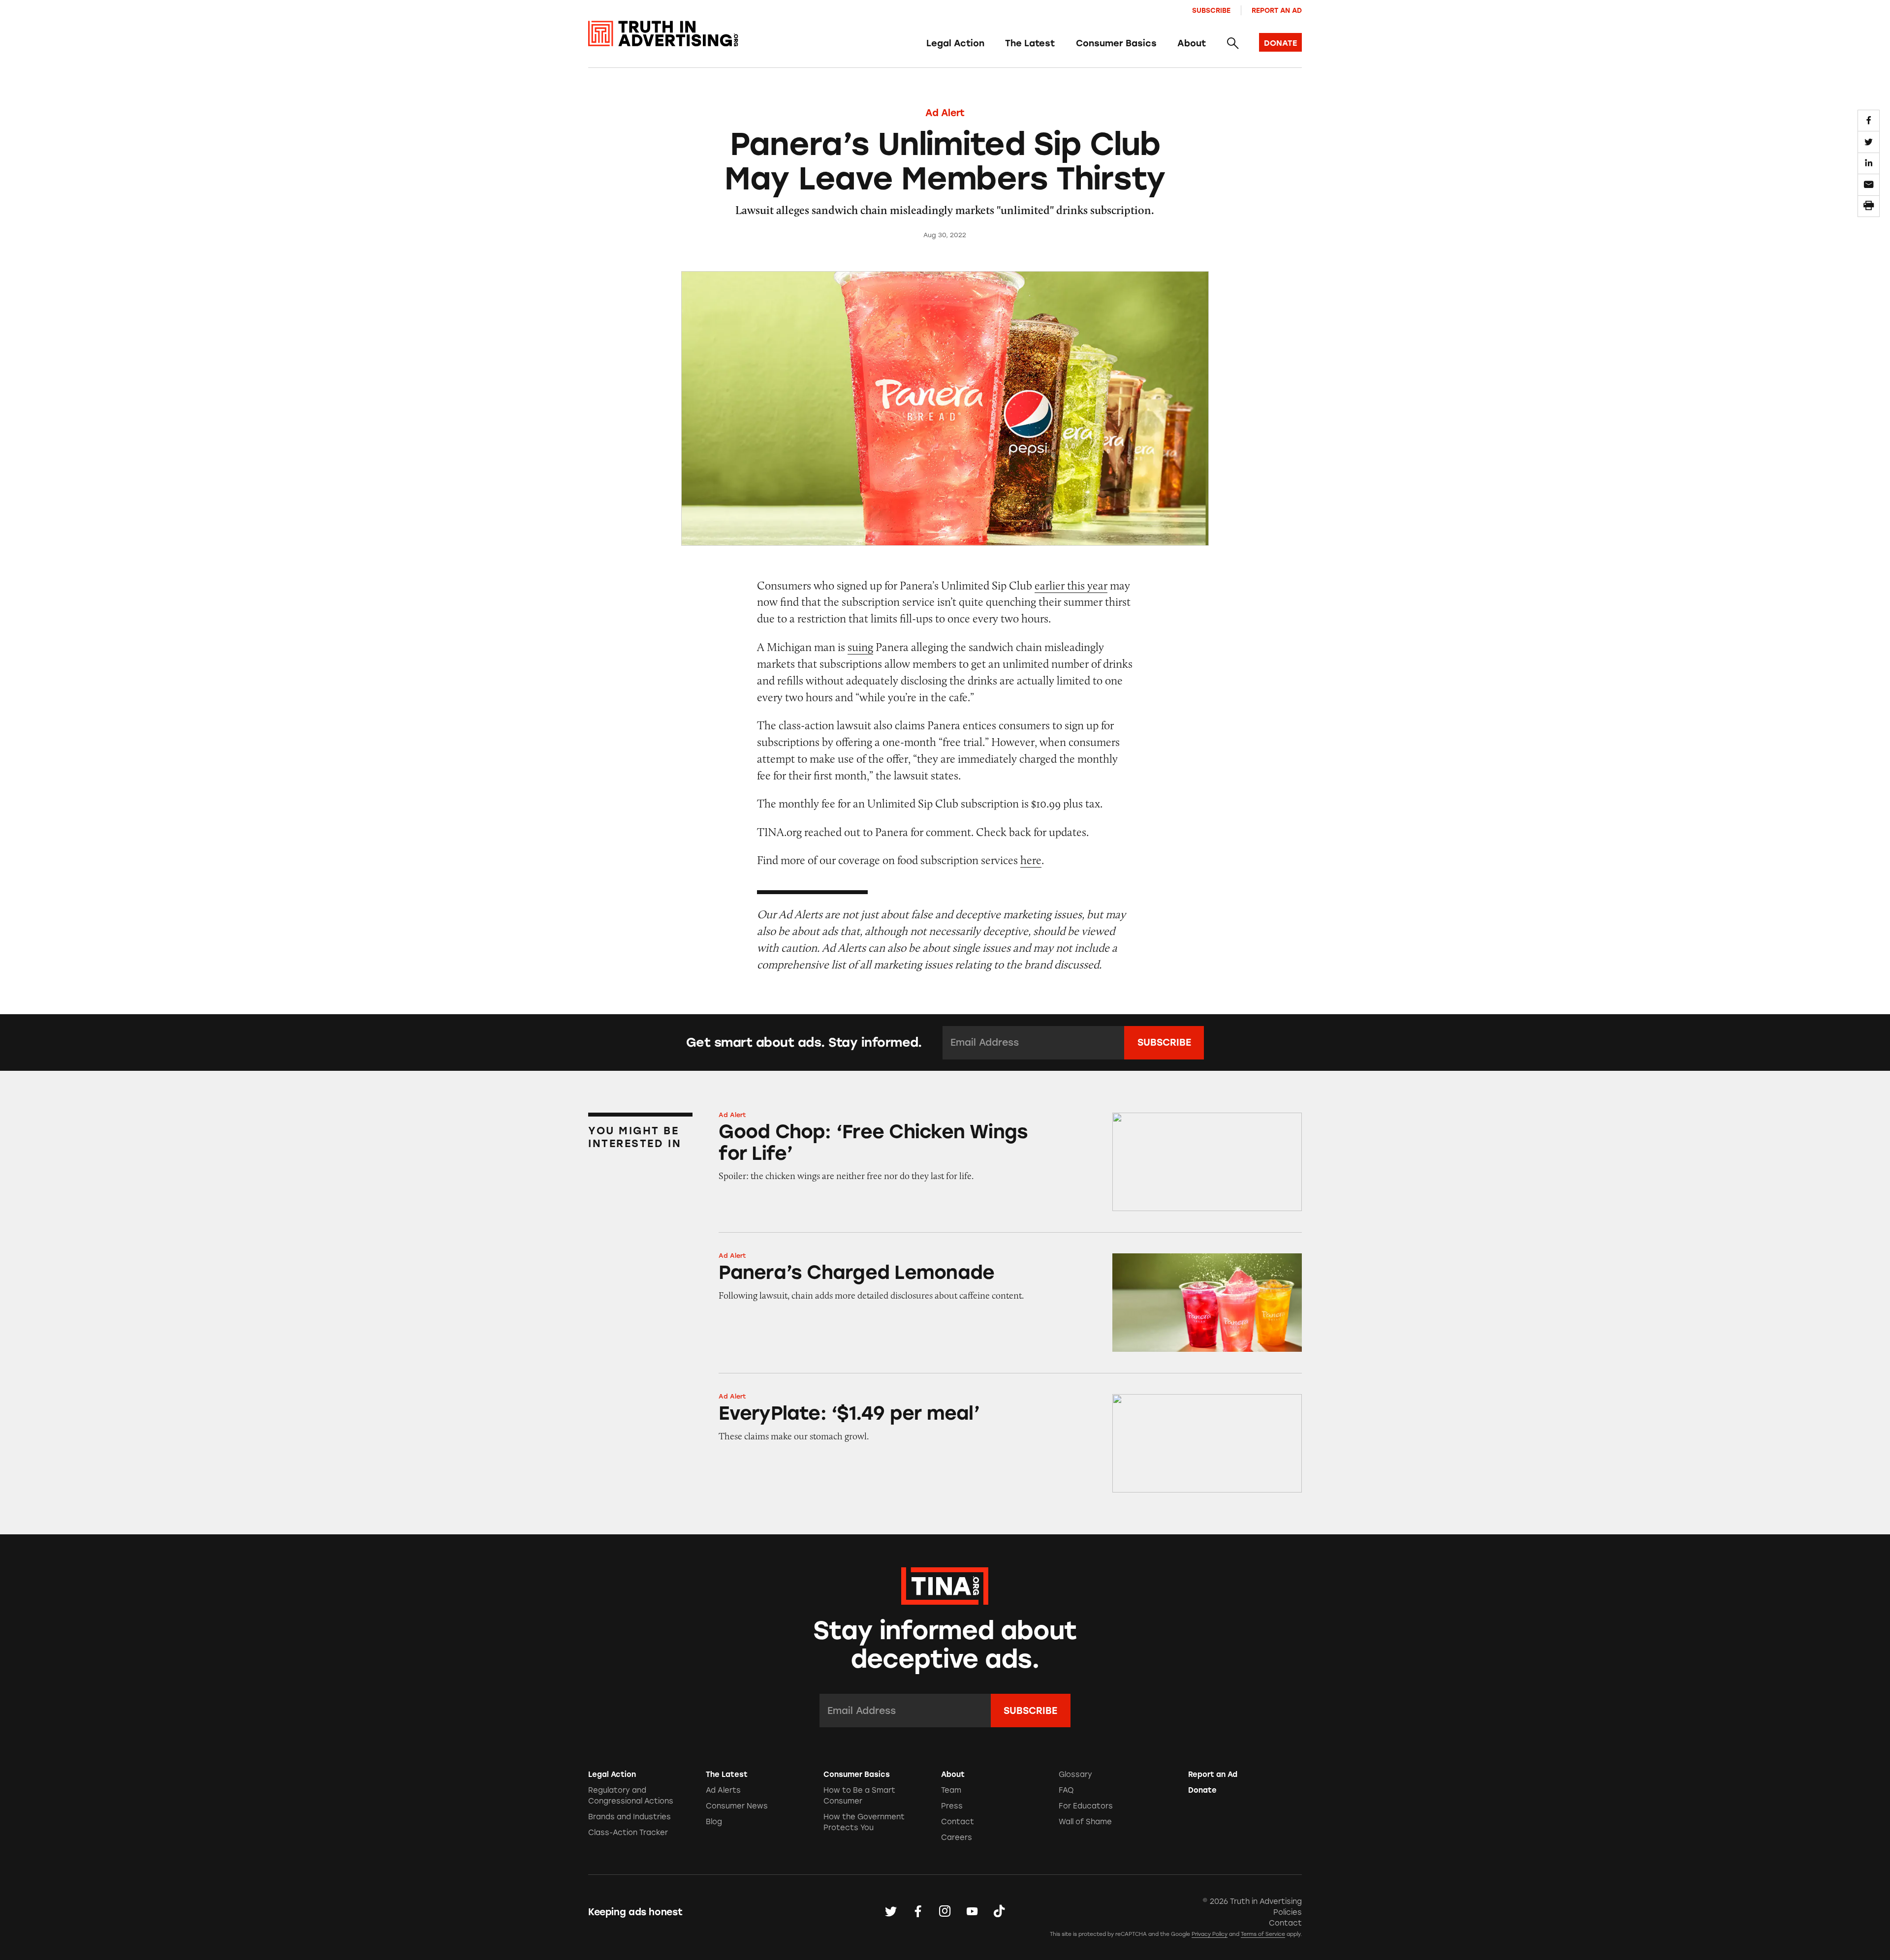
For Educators (1086, 1806)
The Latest (1030, 43)
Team (951, 1790)
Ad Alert (945, 113)
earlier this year (1071, 585)
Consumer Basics (1116, 43)
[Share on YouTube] (972, 1912)
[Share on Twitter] (1868, 142)
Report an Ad (1277, 10)
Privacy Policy (1210, 1934)
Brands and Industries (630, 1817)
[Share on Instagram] (945, 1912)
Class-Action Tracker (628, 1833)
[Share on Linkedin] (1868, 163)
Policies (1288, 1912)
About (1192, 43)
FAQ (1066, 1790)
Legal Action (955, 43)
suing (860, 647)
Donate (1202, 1790)
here (1031, 860)
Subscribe (1211, 10)
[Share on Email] (1868, 185)
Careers (957, 1837)
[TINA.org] (945, 1585)
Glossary (1075, 1774)
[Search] (1232, 44)
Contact (958, 1822)
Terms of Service (1263, 1934)
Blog (714, 1822)
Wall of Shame (1085, 1822)
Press (952, 1806)
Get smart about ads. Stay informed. (804, 1042)
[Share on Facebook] (1868, 121)
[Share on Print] (1868, 206)
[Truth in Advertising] (663, 34)
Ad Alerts (723, 1790)
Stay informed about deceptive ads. (945, 1645)
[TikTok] (999, 1912)
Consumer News (737, 1806)
